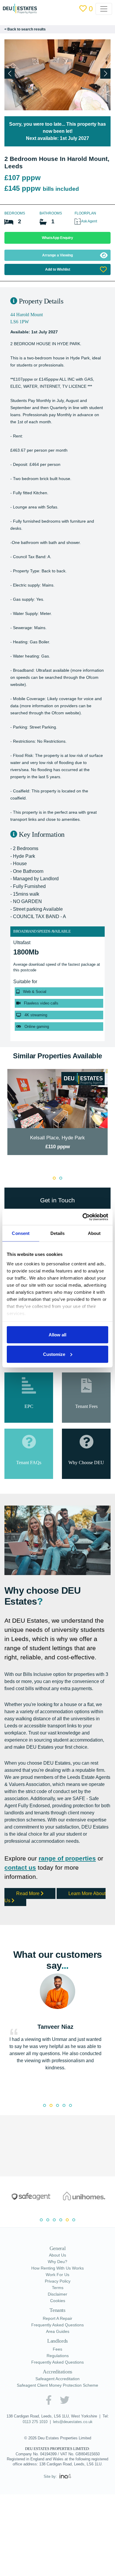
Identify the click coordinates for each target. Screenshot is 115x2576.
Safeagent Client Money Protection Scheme (57, 2432)
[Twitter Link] (65, 2447)
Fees (57, 2396)
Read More (30, 1939)
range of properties (71, 1904)
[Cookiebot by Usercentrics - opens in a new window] (83, 1217)
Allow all (57, 1335)
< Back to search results (26, 29)
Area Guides (58, 2378)
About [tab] (94, 1233)
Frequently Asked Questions (57, 2372)
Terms (58, 2334)
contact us (21, 1913)
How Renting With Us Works (58, 2315)
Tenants (57, 2357)
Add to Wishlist (57, 269)
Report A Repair (57, 2365)
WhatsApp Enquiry (57, 238)
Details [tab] (58, 1233)
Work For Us (57, 2321)
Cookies (58, 2347)
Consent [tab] (21, 1233)
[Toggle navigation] (107, 9)
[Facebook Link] (48, 2447)
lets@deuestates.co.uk (78, 2468)
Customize (54, 1354)
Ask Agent (90, 221)
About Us (57, 2302)
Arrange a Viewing (57, 255)
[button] (105, 74)
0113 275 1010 (38, 2468)
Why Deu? (58, 2308)
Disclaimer (58, 2341)
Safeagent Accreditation (57, 2425)
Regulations (58, 2402)
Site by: (51, 2528)
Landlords (57, 2388)
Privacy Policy (58, 2328)
